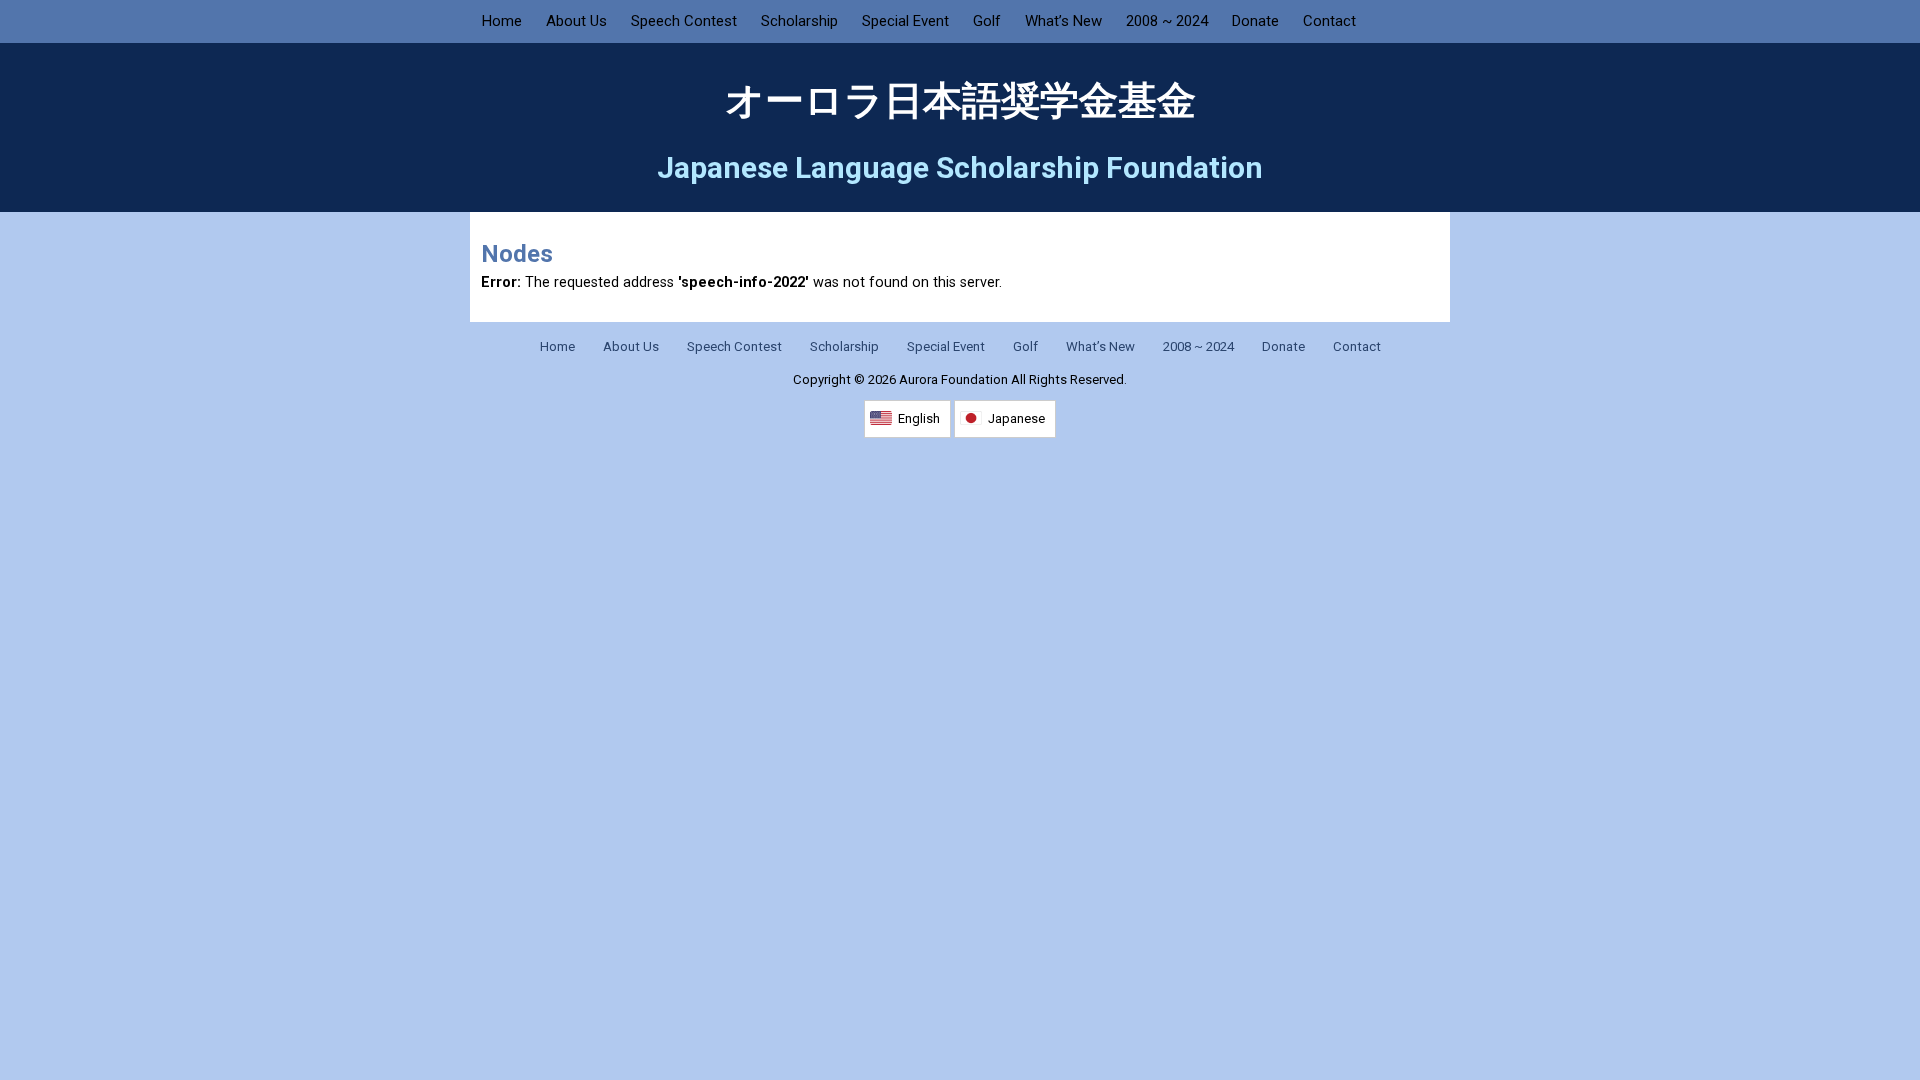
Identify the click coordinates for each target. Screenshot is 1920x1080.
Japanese (1016, 418)
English (919, 418)
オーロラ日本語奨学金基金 (960, 101)
